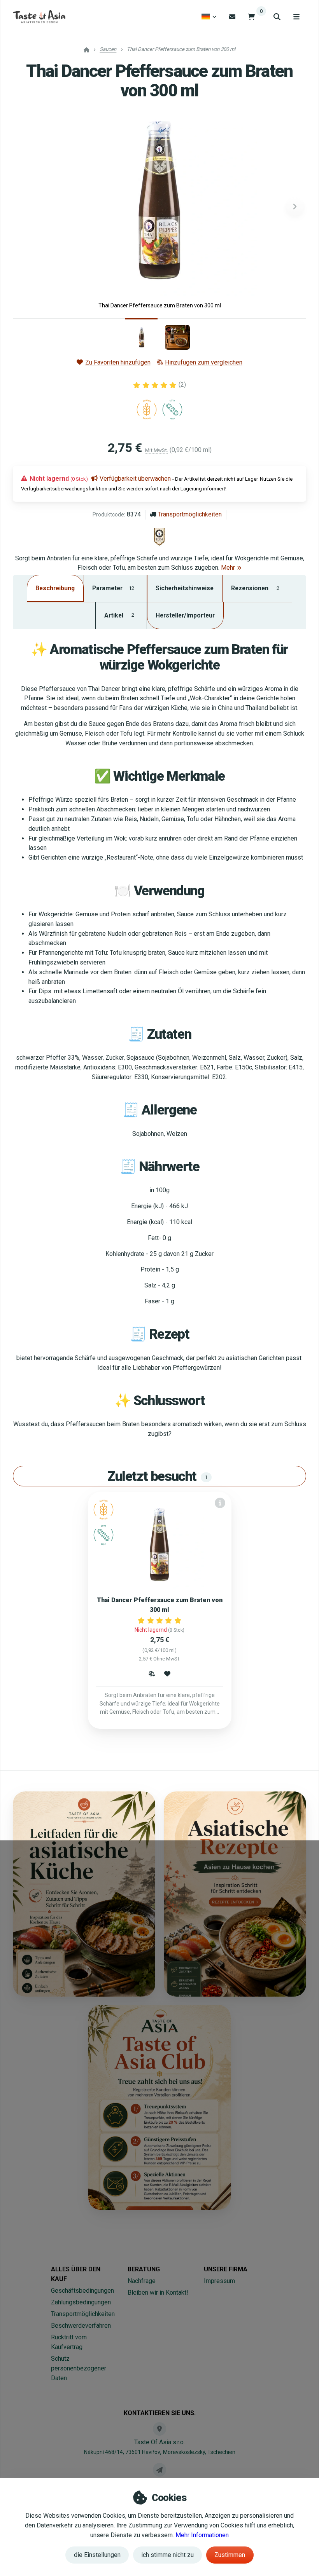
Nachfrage (142, 2281)
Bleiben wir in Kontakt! (158, 2293)
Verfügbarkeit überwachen (135, 479)
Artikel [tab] (119, 615)
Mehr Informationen (202, 2535)
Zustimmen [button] (230, 2555)
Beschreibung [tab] (55, 588)
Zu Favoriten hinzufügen (118, 362)
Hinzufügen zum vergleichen (204, 362)
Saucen (108, 49)
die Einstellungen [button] (97, 2555)
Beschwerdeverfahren (81, 2326)
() (182, 385)
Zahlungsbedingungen (81, 2302)
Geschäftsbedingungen (82, 2291)
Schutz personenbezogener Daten (79, 2368)
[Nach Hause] (39, 17)
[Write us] (159, 2470)
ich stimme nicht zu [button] (167, 2555)
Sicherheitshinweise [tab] (185, 588)
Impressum (219, 2281)
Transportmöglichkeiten (190, 514)
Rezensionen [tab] (255, 588)
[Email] (232, 17)
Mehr (228, 568)
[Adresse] (159, 2429)
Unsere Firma (226, 2269)
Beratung (144, 2269)
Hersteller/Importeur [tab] (185, 615)
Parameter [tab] (113, 588)
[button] (295, 207)
